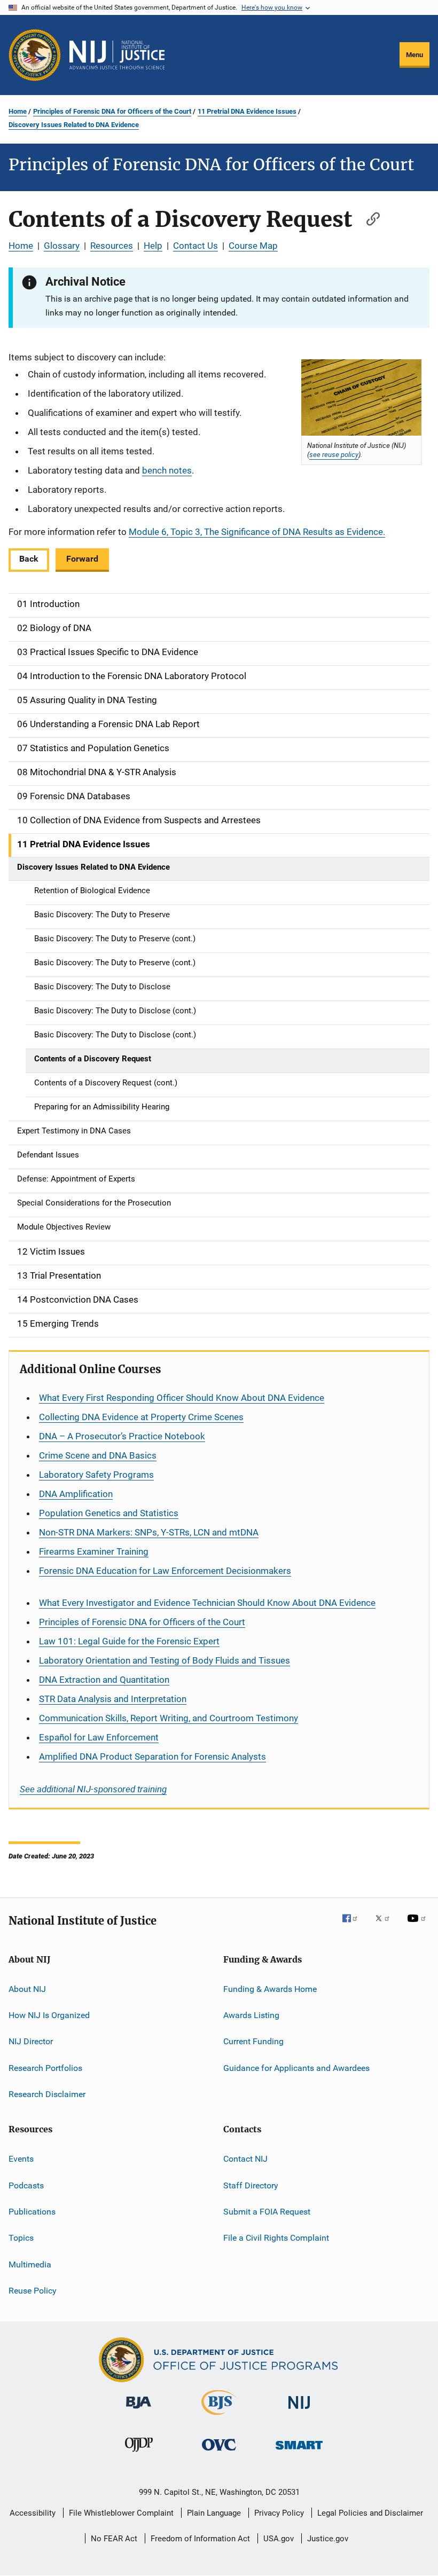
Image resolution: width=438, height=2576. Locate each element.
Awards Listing (251, 2015)
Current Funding (253, 2041)
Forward (82, 559)
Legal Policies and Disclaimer (370, 2513)
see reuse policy (334, 454)
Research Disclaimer (47, 2094)
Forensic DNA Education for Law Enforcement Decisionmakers (165, 1571)
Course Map (253, 246)
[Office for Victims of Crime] (219, 2452)
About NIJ (27, 1988)
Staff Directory (251, 2185)
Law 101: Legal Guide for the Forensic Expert (129, 1641)
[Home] (117, 55)
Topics (21, 2238)
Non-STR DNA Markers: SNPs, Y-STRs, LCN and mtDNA (149, 1532)
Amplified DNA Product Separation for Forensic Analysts (152, 1756)
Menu (414, 55)
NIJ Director (31, 2041)
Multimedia (30, 2264)
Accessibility (33, 2513)
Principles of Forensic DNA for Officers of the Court (112, 111)
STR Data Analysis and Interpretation (113, 1699)
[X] (386, 1926)
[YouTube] (418, 1926)
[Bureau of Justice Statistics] (219, 2417)
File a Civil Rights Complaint (276, 2238)
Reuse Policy (33, 2291)
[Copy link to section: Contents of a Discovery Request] (368, 218)
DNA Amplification (76, 1494)
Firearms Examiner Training (94, 1551)
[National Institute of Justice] (299, 2411)
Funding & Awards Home (270, 1988)
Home (18, 111)
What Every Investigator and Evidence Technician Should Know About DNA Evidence (207, 1603)
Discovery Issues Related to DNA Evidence (74, 125)
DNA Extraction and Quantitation (104, 1680)
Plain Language (214, 2513)
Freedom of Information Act (200, 2539)
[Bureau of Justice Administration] (139, 2410)
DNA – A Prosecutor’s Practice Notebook (122, 1436)
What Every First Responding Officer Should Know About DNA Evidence (182, 1398)
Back (29, 559)
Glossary (62, 246)
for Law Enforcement (99, 1737)
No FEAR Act (114, 2539)
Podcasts (26, 2185)
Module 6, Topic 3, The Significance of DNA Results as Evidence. (257, 532)
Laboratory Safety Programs (96, 1475)
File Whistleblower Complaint (121, 2513)
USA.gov (279, 2539)
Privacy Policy (279, 2513)
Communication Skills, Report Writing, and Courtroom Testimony (169, 1718)
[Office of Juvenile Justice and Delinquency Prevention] (139, 2454)
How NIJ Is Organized (49, 2015)
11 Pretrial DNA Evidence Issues (247, 111)
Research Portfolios (45, 2067)
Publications (32, 2212)
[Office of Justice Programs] (35, 55)
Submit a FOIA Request (267, 2212)
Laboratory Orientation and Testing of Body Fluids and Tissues (165, 1660)
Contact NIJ (245, 2159)
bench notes (167, 470)
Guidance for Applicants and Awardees (296, 2067)
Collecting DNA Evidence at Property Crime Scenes (141, 1417)
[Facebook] (354, 1926)
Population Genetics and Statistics (109, 1513)
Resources (112, 246)
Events (21, 2159)
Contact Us (195, 246)
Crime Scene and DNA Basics (98, 1455)
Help (153, 246)
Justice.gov (328, 2539)
